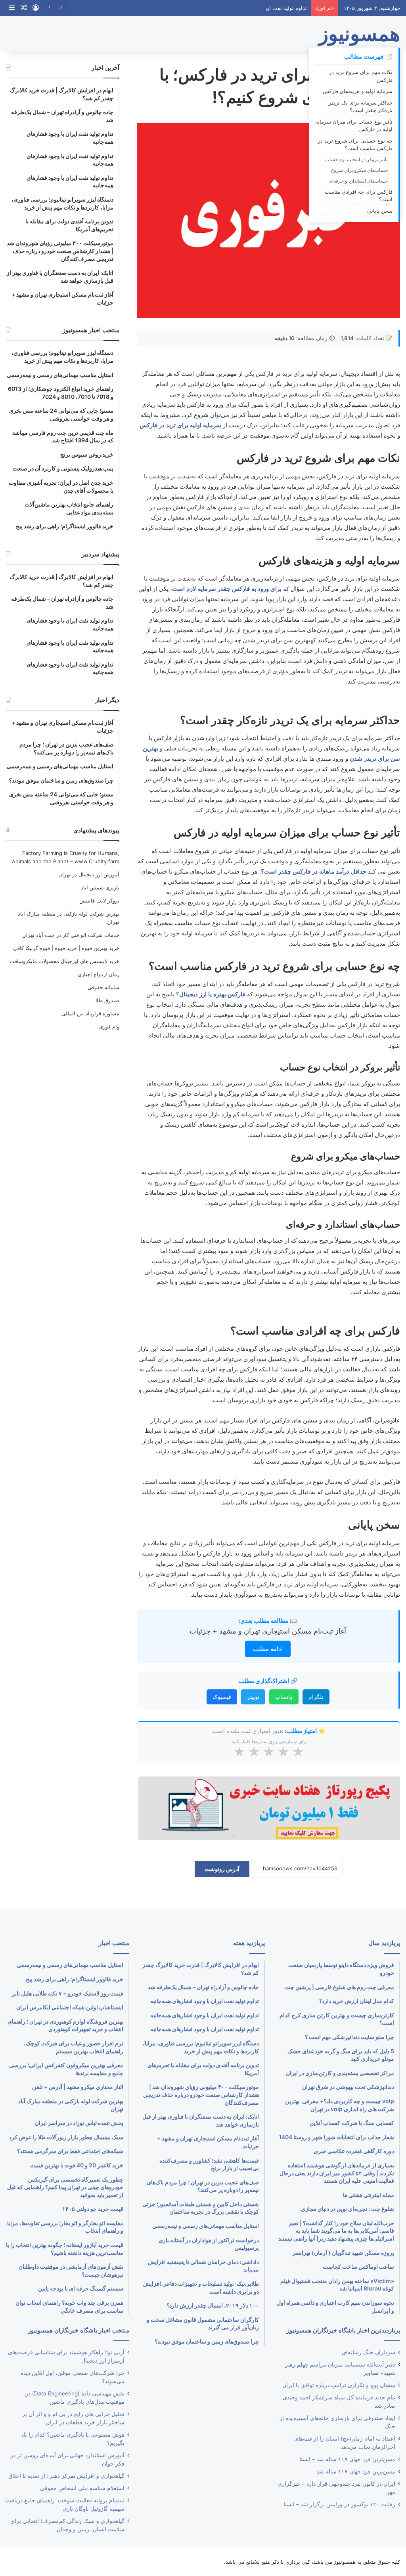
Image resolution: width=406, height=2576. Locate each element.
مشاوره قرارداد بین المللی (90, 1013)
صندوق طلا (107, 1000)
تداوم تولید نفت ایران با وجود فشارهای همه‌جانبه (254, 8)
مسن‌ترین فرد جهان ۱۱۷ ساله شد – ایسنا (347, 2459)
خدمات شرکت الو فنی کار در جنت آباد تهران (71, 935)
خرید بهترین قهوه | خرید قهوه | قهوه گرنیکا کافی (66, 948)
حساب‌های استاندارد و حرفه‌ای (358, 181)
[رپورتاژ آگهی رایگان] (269, 1807)
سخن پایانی (380, 211)
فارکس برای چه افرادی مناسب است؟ (359, 196)
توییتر (253, 1697)
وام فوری (109, 1026)
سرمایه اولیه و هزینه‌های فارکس (358, 91)
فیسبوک (222, 1697)
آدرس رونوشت (222, 1869)
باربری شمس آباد (100, 887)
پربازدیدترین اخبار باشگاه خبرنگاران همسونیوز (343, 2330)
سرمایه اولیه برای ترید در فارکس (180, 425)
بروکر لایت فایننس (99, 901)
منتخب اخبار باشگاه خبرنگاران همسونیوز (79, 2330)
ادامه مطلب (268, 1649)
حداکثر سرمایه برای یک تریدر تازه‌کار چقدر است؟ (361, 107)
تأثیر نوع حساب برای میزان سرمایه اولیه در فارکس (354, 126)
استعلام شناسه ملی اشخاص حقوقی (82, 2488)
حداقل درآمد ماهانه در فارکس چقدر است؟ (314, 871)
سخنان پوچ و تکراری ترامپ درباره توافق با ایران (339, 2385)
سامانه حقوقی (103, 987)
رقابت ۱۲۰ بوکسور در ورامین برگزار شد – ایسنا (339, 2504)
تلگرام (316, 1697)
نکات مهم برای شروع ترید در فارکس (361, 76)
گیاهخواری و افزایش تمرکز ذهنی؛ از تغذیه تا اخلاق (66, 2476)
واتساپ (284, 1697)
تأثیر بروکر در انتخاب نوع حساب (356, 159)
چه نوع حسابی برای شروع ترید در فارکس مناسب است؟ (355, 145)
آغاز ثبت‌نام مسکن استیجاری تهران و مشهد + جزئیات (268, 1631)
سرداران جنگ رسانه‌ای (369, 2352)
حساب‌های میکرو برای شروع (359, 170)
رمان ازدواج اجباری (99, 974)
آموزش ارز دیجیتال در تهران (89, 874)
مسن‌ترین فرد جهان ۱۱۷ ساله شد (356, 2471)
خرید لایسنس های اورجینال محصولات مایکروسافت (64, 961)
